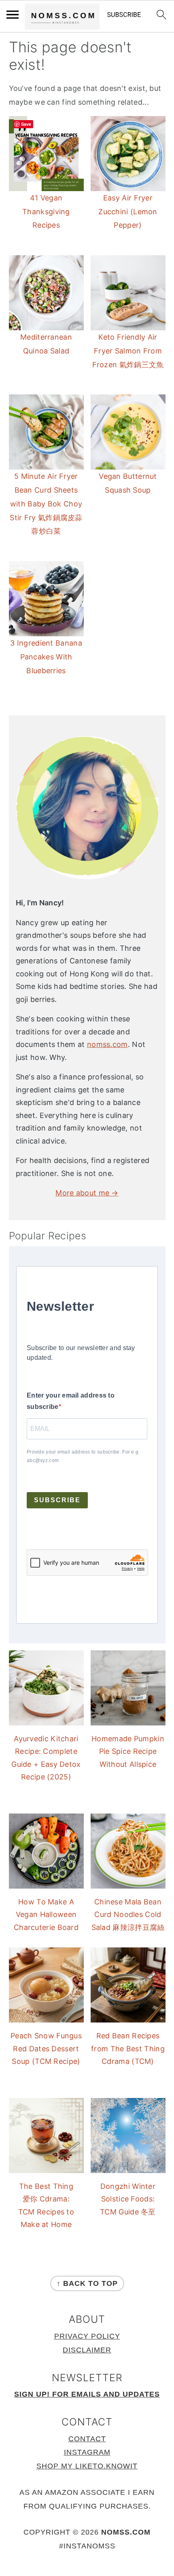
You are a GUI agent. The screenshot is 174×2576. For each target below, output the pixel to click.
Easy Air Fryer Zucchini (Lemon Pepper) (128, 212)
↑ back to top (87, 2283)
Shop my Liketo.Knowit (87, 2466)
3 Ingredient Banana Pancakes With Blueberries (46, 657)
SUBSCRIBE (57, 1500)
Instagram (87, 2452)
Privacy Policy (87, 2336)
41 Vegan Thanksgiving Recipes (46, 212)
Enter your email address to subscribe (71, 1401)
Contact (87, 2439)
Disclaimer (87, 2350)
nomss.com (107, 1044)
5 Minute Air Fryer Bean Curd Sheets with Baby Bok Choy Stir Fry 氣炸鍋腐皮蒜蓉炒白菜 (46, 504)
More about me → (87, 1193)
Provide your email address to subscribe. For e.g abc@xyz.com (83, 1456)
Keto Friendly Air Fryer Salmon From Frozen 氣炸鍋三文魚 (128, 351)
